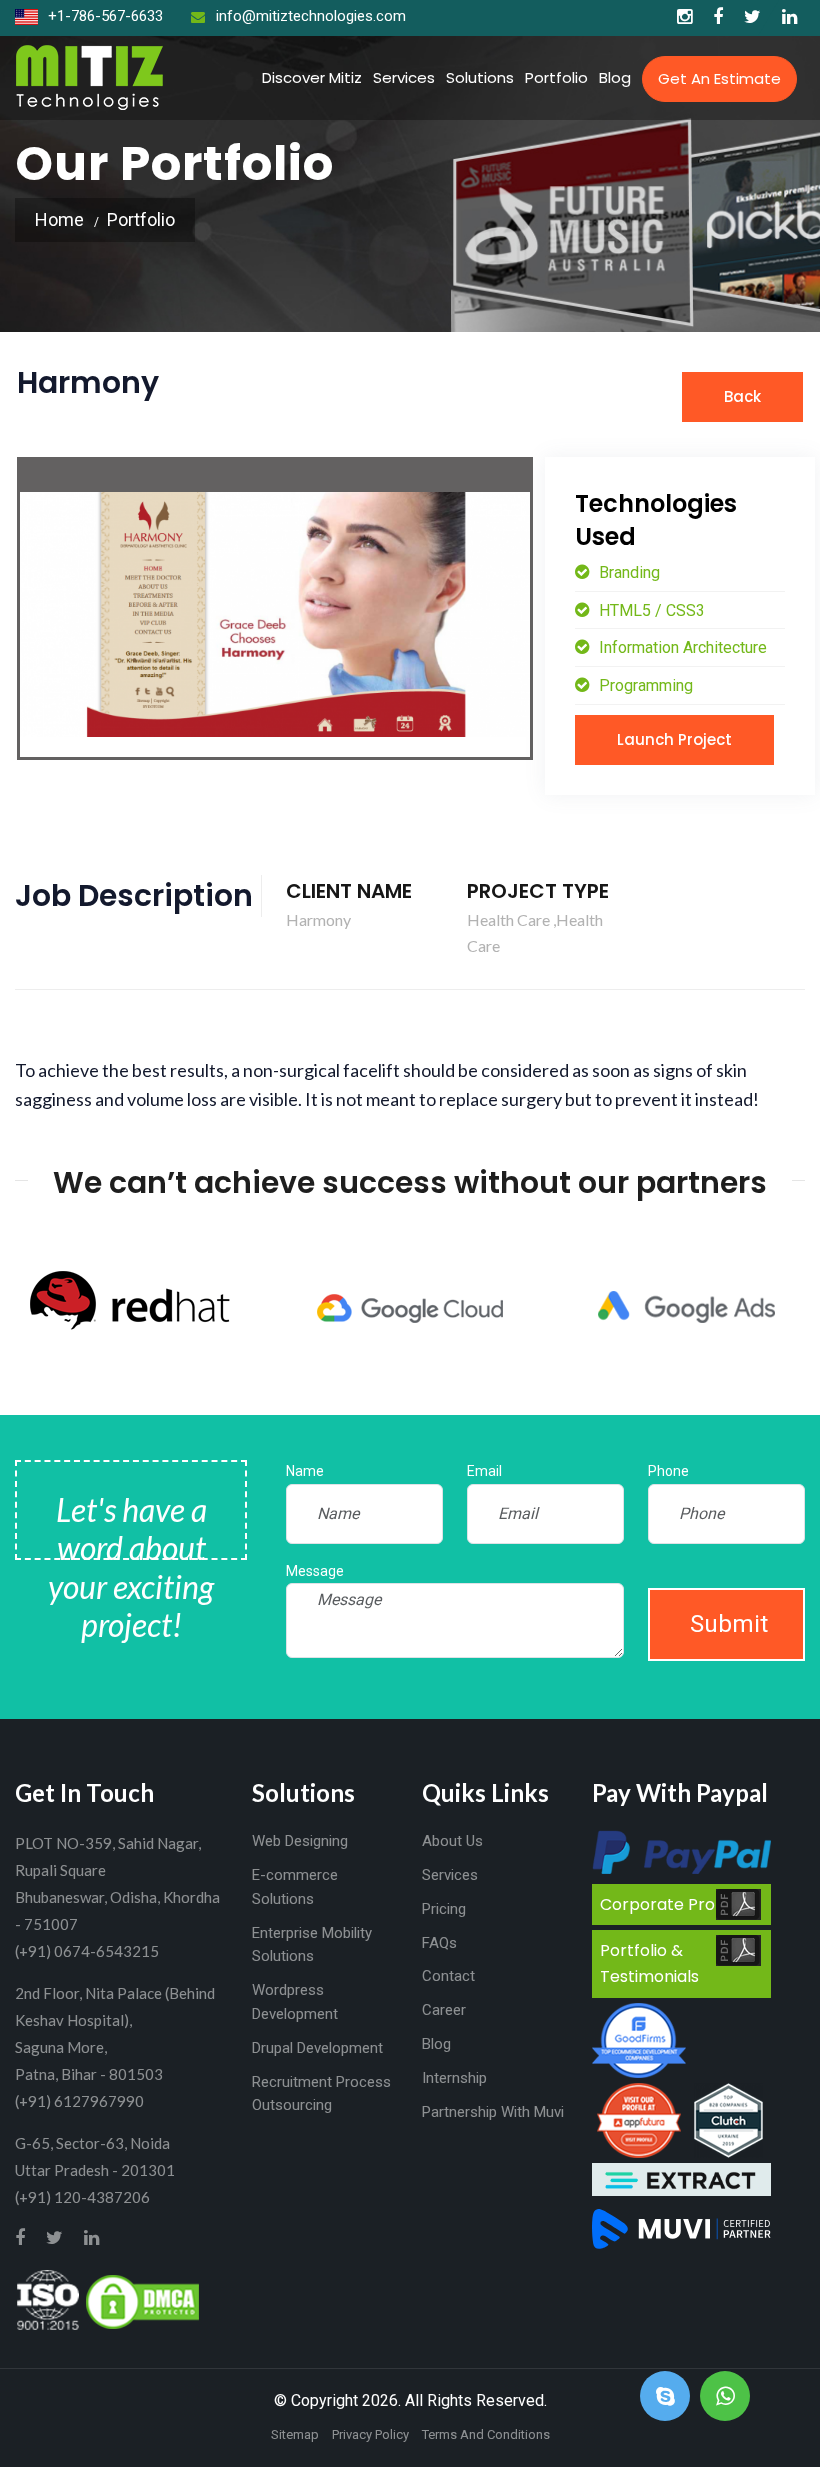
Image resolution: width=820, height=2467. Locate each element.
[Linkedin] (789, 17)
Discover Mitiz (312, 77)
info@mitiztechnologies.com (311, 16)
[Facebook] (718, 17)
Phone (668, 1471)
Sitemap (295, 2434)
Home (59, 219)
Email (484, 1471)
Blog (615, 77)
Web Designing (300, 1841)
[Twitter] (752, 17)
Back (742, 396)
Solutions (480, 77)
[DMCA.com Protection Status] (142, 2300)
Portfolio (556, 77)
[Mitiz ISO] (48, 2300)
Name (305, 1471)
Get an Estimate (719, 78)
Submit (729, 1624)
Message (315, 1571)
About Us (452, 1841)
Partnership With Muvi (493, 2112)
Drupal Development (317, 2048)
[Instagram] (684, 17)
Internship (454, 2078)
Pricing (444, 1909)
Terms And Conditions (486, 2434)
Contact (448, 1976)
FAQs (439, 1943)
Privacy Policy (370, 2434)
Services (404, 77)
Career (444, 2010)
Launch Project (674, 739)
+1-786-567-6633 (103, 16)
